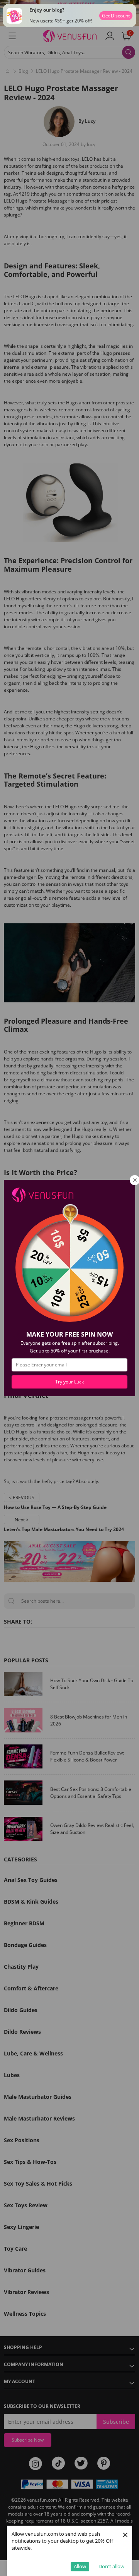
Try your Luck (69, 1382)
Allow (80, 2566)
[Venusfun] (42, 1194)
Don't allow (111, 2566)
